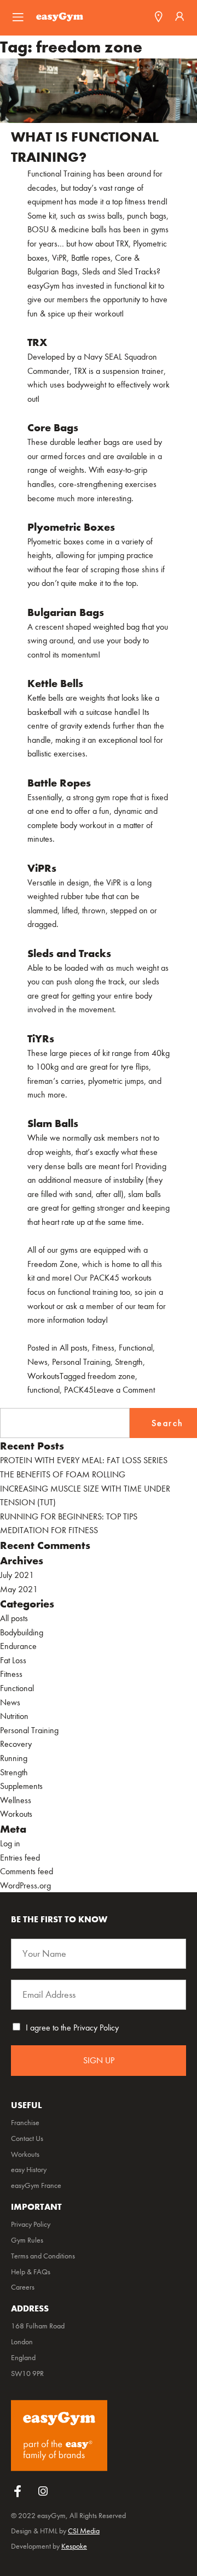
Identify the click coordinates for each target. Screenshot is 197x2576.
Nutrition (14, 1716)
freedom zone (111, 1376)
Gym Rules (27, 2240)
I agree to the (72, 2028)
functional (44, 1390)
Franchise (25, 2123)
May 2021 (19, 1589)
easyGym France (36, 2186)
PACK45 (79, 1390)
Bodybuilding (22, 1632)
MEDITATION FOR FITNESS (49, 1530)
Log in (10, 1843)
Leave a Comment (124, 1390)
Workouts (44, 1376)
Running (14, 1758)
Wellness (16, 1800)
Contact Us (27, 2139)
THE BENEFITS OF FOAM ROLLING (63, 1474)
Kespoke (74, 2546)
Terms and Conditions (43, 2256)
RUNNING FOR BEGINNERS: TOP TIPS (69, 1516)
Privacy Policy (96, 2028)
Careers (23, 2287)
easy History (29, 2170)
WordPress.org (25, 1885)
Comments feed (27, 1871)
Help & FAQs (31, 2272)
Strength (129, 1362)
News (37, 1362)
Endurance (18, 1646)
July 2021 (17, 1575)
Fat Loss (13, 1660)
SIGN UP (99, 2060)
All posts (74, 1348)
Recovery (16, 1744)
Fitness (103, 1348)
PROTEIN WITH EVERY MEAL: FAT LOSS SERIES (84, 1460)
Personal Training (81, 1362)
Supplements (21, 1786)
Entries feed (20, 1858)
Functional (136, 1348)
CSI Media (84, 2531)
